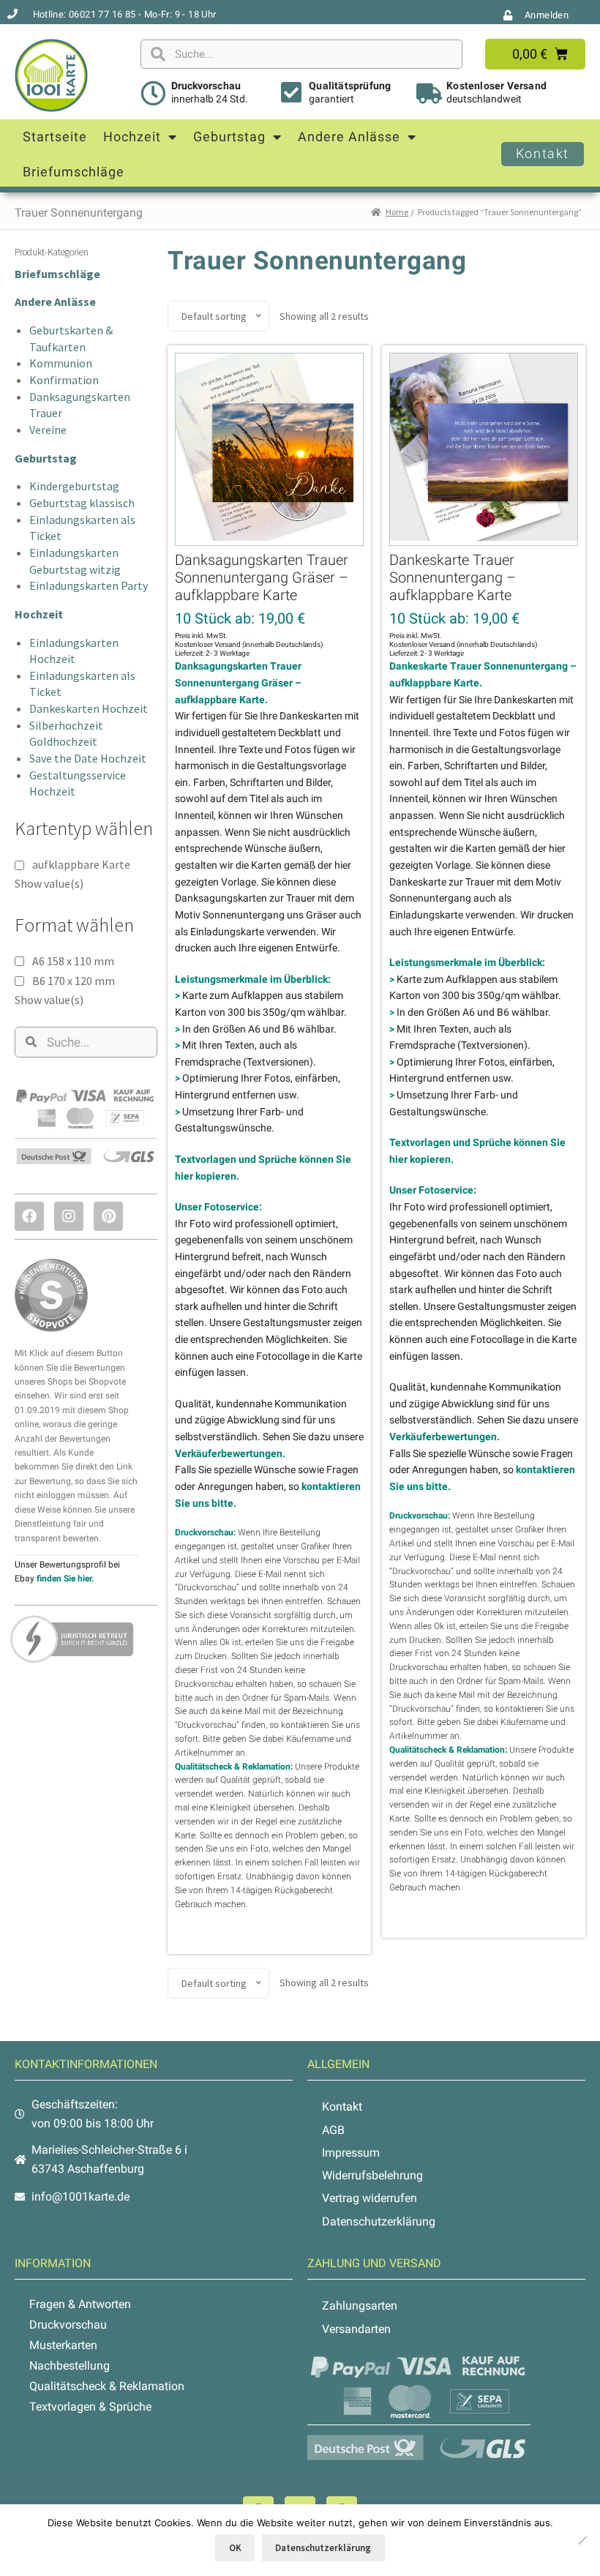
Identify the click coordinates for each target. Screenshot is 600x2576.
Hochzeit (132, 136)
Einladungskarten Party (89, 585)
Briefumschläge (74, 172)
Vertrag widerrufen (370, 2198)
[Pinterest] (108, 1216)
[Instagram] (69, 1216)
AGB (333, 2130)
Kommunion (61, 363)
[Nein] (582, 2540)
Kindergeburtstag (74, 486)
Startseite (55, 136)
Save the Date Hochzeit (88, 758)
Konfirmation (64, 380)
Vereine (48, 430)
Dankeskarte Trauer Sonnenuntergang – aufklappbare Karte (453, 577)
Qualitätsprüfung (350, 86)
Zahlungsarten (360, 2306)
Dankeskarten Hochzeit (89, 708)
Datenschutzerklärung (379, 2221)
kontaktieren (305, 1725)
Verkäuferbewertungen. (230, 1453)
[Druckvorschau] (153, 93)
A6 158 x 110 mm (73, 961)
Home (397, 212)
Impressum (351, 2153)
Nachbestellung (70, 2366)
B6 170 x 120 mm (74, 981)
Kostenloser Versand (496, 86)
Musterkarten (63, 2345)
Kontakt (342, 2107)
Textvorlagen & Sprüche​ (90, 2407)
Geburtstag (229, 136)
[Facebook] (29, 1216)
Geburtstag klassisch (82, 503)
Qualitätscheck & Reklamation (107, 2386)
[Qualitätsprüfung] (291, 92)
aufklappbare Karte (81, 864)
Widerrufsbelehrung (372, 2175)
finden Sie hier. (65, 1579)
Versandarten (356, 2329)
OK (235, 2548)
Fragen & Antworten (80, 2304)
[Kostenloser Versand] (429, 94)
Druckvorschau (206, 86)
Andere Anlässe (349, 136)
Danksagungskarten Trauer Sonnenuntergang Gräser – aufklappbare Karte (262, 577)
